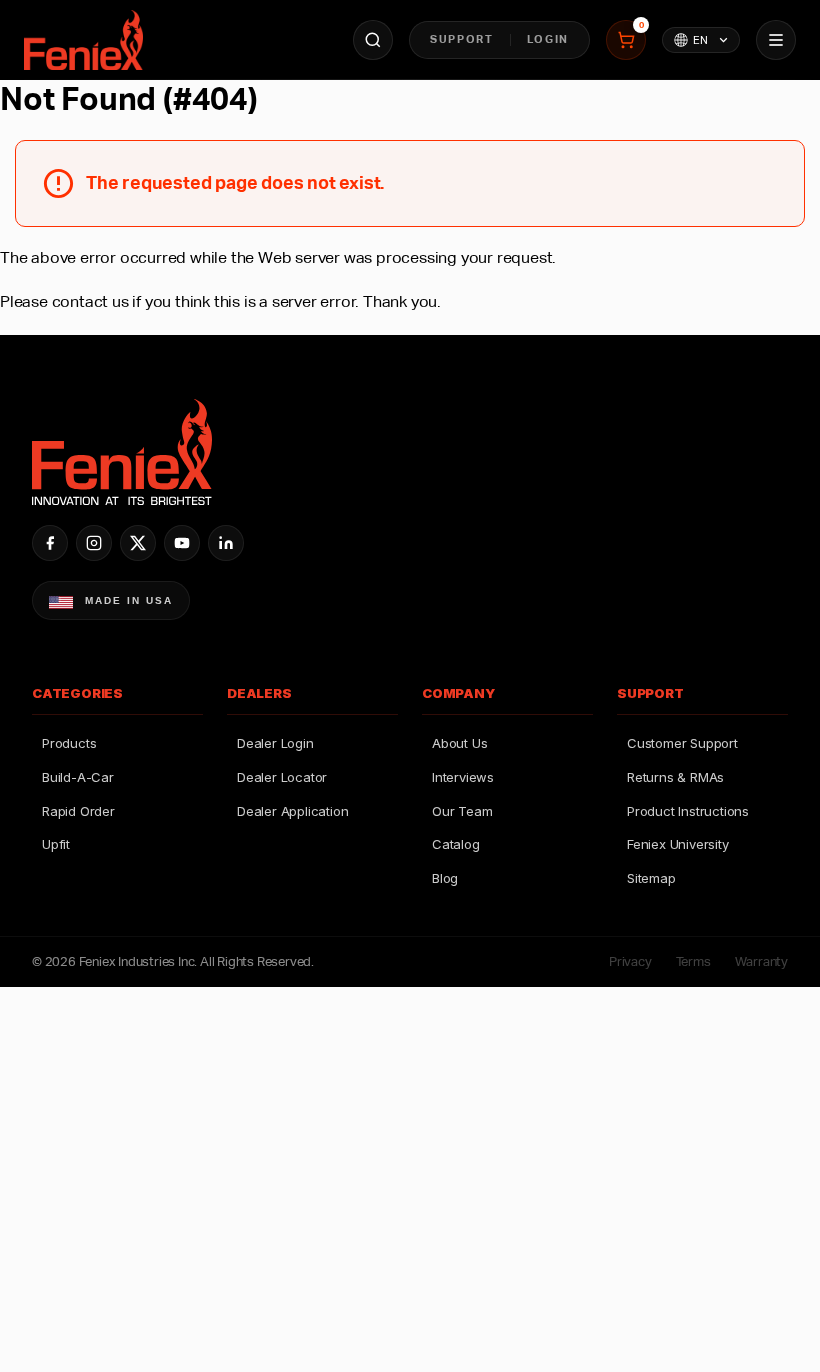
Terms (693, 961)
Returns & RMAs (675, 777)
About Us (459, 743)
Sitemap (651, 878)
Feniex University (678, 844)
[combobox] (701, 40)
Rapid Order (78, 811)
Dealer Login (275, 743)
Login (548, 39)
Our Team (462, 811)
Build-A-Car (78, 777)
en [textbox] (700, 40)
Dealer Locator (282, 777)
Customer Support (682, 743)
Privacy (630, 961)
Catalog (456, 844)
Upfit (56, 844)
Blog (445, 878)
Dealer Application (292, 811)
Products (69, 743)
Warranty (761, 961)
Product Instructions (688, 811)
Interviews (463, 777)
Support (462, 39)
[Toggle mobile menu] (776, 40)
